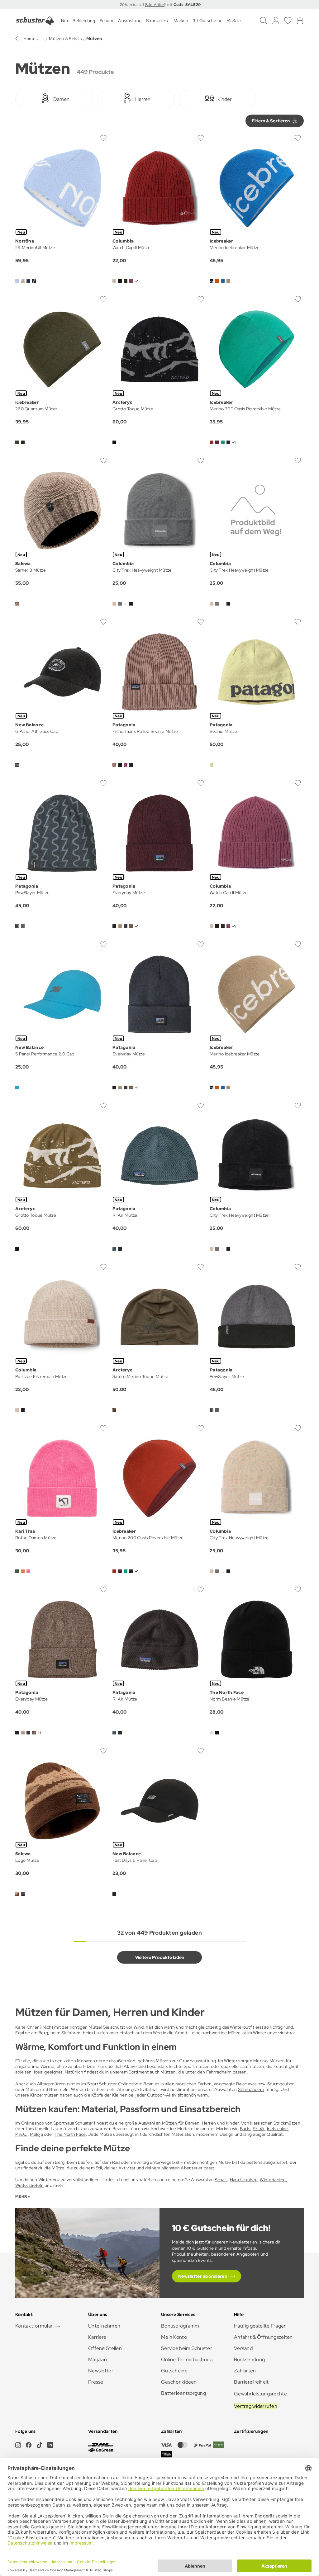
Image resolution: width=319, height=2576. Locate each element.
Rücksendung (249, 2359)
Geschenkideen (179, 2382)
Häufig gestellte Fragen (260, 2326)
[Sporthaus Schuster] (35, 21)
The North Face (70, 2134)
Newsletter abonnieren (203, 2276)
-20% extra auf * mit (160, 5)
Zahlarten (245, 2371)
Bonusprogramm (180, 2326)
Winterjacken (273, 2180)
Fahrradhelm (219, 2072)
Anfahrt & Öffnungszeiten (263, 2337)
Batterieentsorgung (183, 2393)
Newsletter (101, 2371)
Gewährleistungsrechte (260, 2394)
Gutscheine (174, 2371)
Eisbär (259, 2129)
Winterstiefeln (29, 2185)
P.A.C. (21, 2134)
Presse (96, 2382)
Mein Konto (174, 2337)
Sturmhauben (281, 2084)
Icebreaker (277, 2129)
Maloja (36, 2134)
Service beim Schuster (187, 2348)
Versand (243, 2348)
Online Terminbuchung (187, 2359)
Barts (245, 2129)
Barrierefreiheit (251, 2382)
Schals (221, 2180)
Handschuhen (244, 2180)
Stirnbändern (251, 2089)
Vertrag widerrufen (256, 2406)
